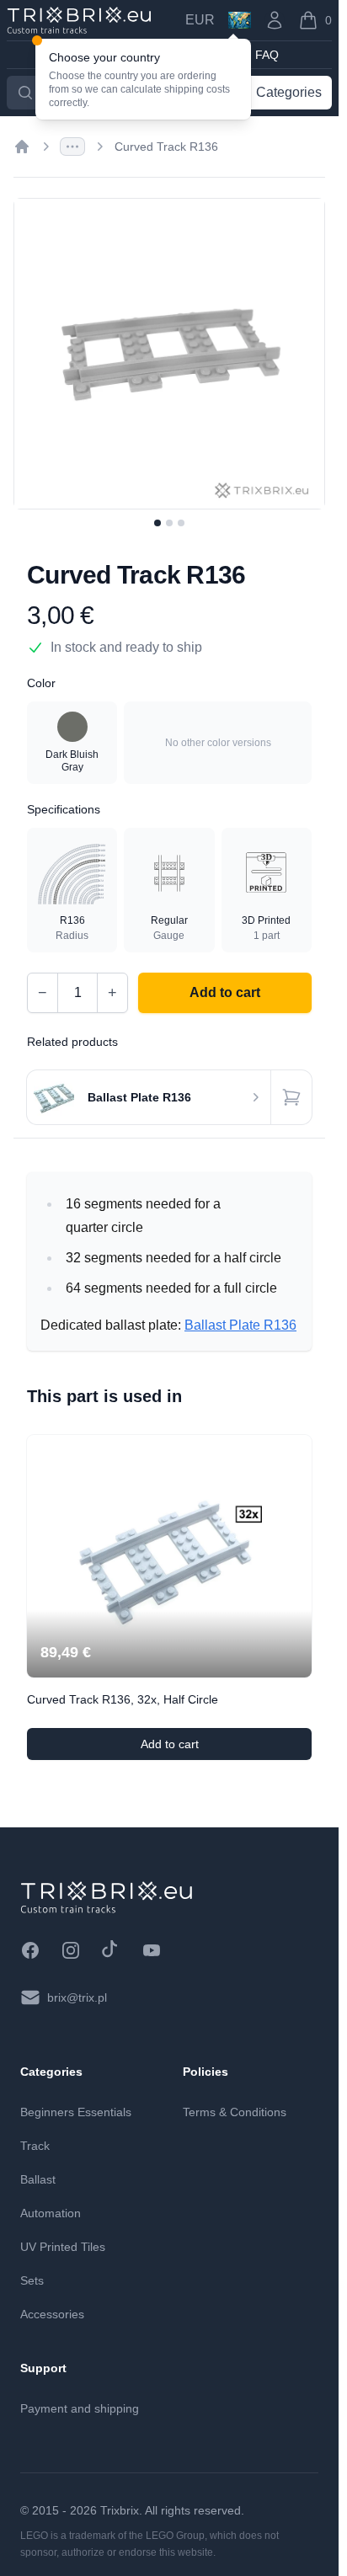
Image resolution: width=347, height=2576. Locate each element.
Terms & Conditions (235, 2112)
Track (35, 2146)
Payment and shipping (80, 2408)
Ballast (38, 2179)
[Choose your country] (240, 20)
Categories (289, 92)
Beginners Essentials (76, 2112)
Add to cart (226, 1748)
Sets (32, 2280)
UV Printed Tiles (63, 2247)
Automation (51, 2213)
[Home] (22, 147)
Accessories (52, 2314)
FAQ (267, 55)
